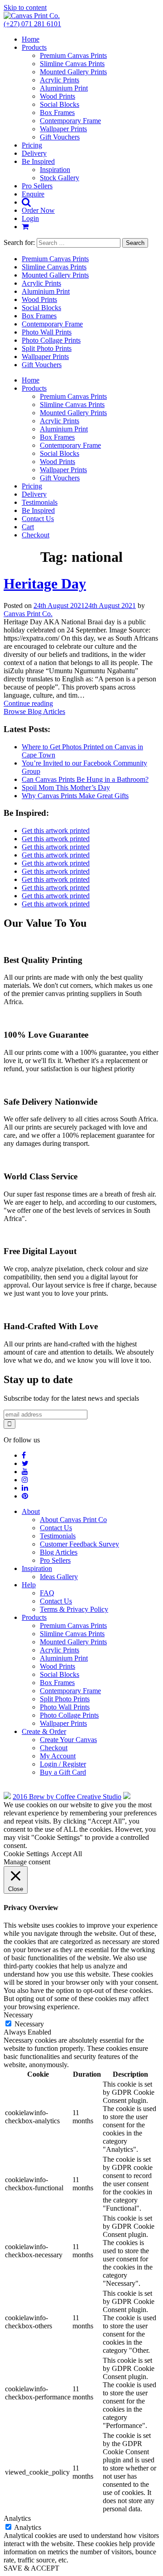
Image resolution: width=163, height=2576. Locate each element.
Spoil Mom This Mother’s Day (66, 788)
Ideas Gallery (59, 1577)
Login (30, 218)
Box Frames (57, 113)
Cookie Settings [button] (26, 1854)
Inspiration (55, 170)
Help (29, 1585)
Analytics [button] (17, 2518)
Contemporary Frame (70, 121)
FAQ (47, 1593)
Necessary (29, 2024)
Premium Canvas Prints (73, 55)
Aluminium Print (64, 88)
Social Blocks (60, 104)
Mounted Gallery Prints (73, 72)
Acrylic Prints (60, 80)
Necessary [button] (18, 2015)
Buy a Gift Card (63, 1772)
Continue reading (28, 703)
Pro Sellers (37, 186)
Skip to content (25, 7)
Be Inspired (38, 161)
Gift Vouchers (60, 137)
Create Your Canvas (68, 1740)
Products (34, 47)
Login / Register (63, 1764)
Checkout (36, 535)
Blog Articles (59, 1552)
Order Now (38, 210)
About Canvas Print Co (73, 1520)
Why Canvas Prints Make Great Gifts (75, 796)
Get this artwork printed (56, 831)
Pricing (32, 145)
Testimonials (40, 502)
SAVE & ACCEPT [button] (31, 2568)
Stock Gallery (60, 178)
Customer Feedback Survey (79, 1544)
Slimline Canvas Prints (72, 64)
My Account (58, 1756)
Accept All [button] (67, 1854)
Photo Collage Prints (51, 340)
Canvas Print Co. (28, 614)
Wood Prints (58, 96)
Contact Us (38, 519)
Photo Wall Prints (47, 332)
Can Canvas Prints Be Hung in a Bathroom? (85, 779)
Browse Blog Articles (34, 711)
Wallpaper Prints (63, 129)
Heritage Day (45, 584)
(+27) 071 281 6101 (32, 24)
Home (31, 39)
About (31, 1511)
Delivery (34, 153)
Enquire (33, 194)
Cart (28, 527)
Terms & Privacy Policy (74, 1609)
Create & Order (44, 1731)
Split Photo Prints (47, 348)
